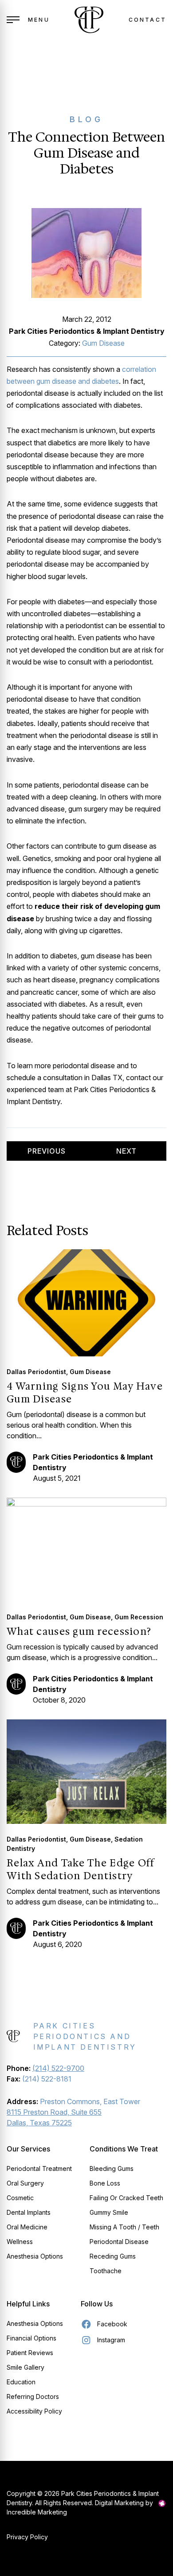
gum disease (103, 343)
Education (21, 2382)
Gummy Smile (109, 2212)
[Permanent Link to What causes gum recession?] (86, 1550)
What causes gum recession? (79, 1632)
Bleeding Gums (112, 2169)
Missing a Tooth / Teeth (124, 2227)
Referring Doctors (33, 2396)
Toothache (106, 2271)
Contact (147, 20)
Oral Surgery (25, 2183)
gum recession (139, 1617)
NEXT (126, 1151)
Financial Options (31, 2338)
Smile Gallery (26, 2367)
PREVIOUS (47, 1151)
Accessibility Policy (34, 2411)
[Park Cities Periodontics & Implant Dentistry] (89, 20)
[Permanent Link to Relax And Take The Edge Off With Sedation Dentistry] (86, 1771)
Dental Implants (29, 2212)
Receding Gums (113, 2256)
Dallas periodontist (36, 1372)
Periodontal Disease (119, 2242)
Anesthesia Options (35, 2256)
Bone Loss (105, 2183)
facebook (112, 2324)
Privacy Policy (27, 2537)
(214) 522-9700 (58, 2068)
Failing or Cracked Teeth (126, 2198)
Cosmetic (20, 2198)
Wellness (20, 2242)
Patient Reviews (30, 2353)
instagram (111, 2340)
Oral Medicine (27, 2227)
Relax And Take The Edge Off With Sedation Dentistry (81, 1869)
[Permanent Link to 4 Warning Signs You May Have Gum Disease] (86, 1303)
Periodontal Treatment (39, 2169)
